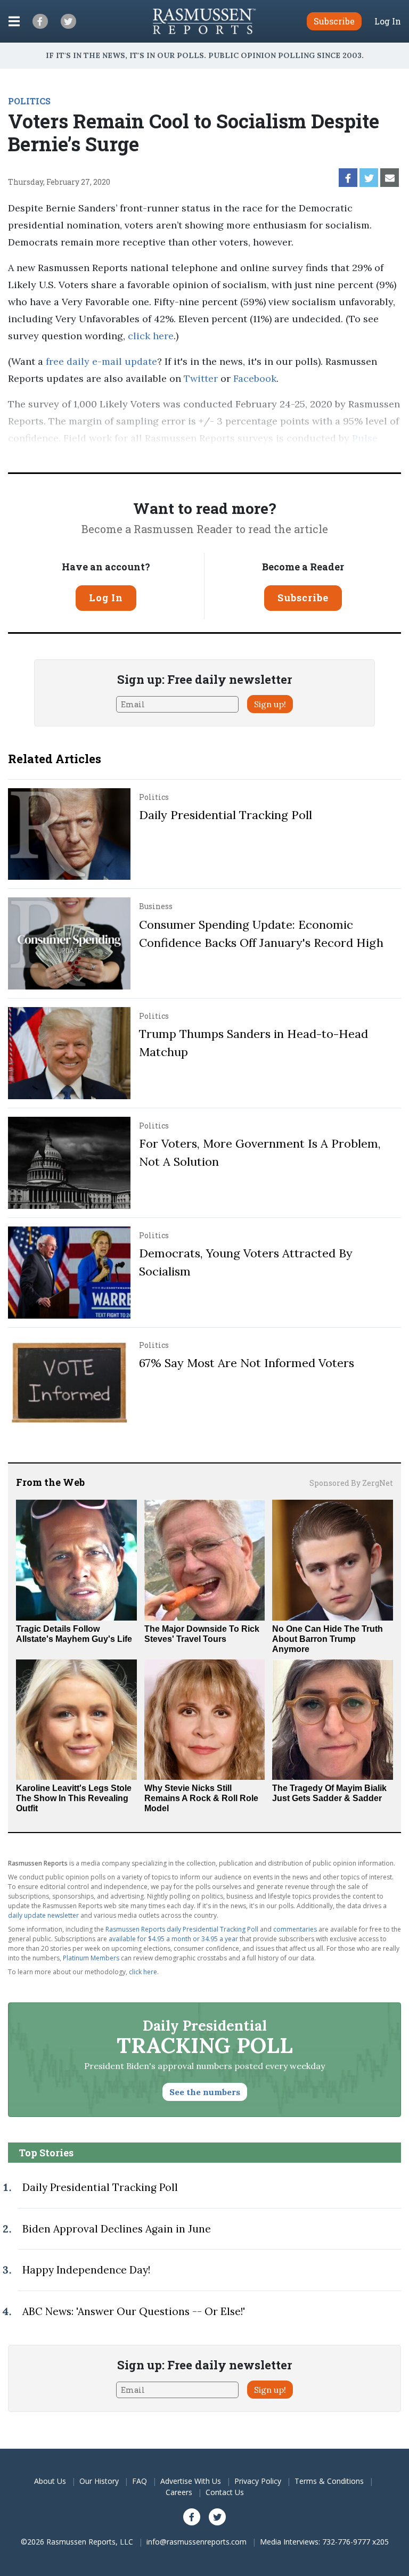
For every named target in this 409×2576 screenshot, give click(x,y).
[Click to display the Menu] (14, 21)
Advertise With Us (191, 2481)
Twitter (201, 378)
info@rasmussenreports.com (197, 2542)
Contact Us (225, 2492)
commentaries (295, 1929)
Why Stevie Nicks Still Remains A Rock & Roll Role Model (201, 1798)
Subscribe (303, 598)
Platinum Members (91, 1958)
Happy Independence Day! (86, 2270)
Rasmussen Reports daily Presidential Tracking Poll (182, 1929)
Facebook (255, 378)
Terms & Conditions (329, 2481)
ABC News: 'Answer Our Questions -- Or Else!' (134, 2311)
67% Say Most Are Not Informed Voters (247, 1363)
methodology (168, 455)
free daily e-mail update (101, 361)
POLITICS (29, 101)
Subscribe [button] (334, 21)
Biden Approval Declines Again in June (117, 2229)
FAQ (140, 2481)
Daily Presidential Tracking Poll (226, 815)
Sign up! (270, 704)
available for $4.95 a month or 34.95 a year (173, 1939)
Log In (388, 21)
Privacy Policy (258, 2481)
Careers (179, 2492)
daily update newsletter (43, 1915)
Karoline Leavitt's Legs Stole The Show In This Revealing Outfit (74, 1798)
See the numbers (205, 2092)
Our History (99, 2481)
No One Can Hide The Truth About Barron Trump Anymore (328, 1639)
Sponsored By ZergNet (351, 1483)
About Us (50, 2481)
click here (151, 336)
